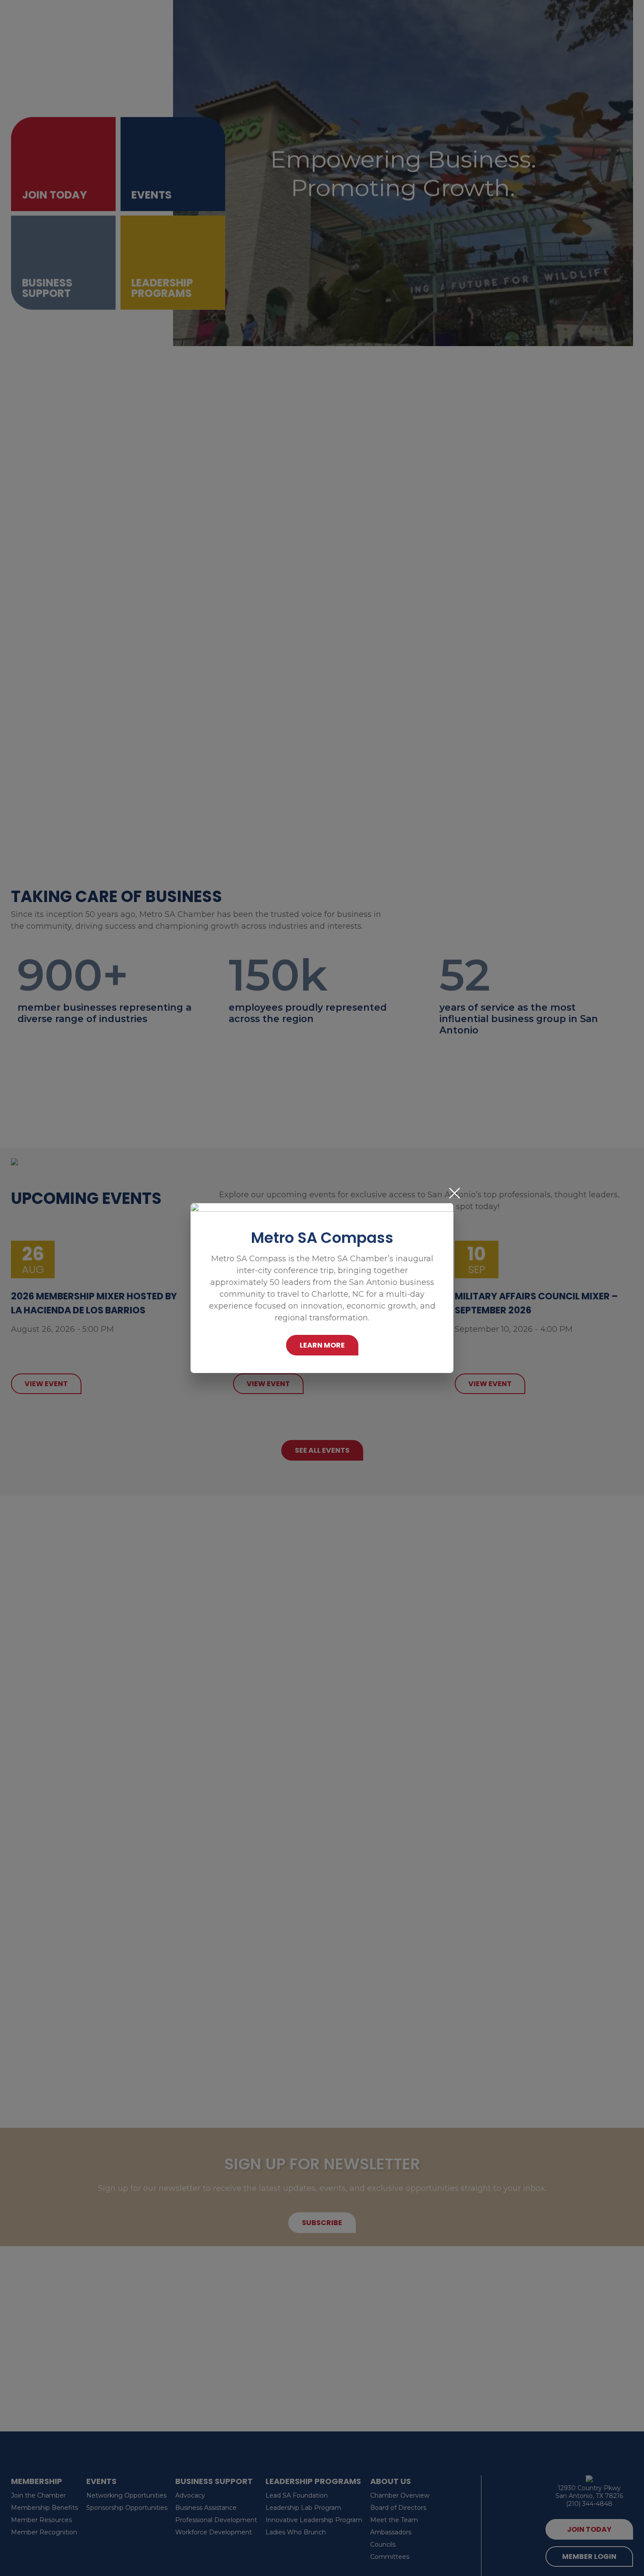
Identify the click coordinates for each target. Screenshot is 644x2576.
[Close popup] (455, 1193)
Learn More (322, 1345)
